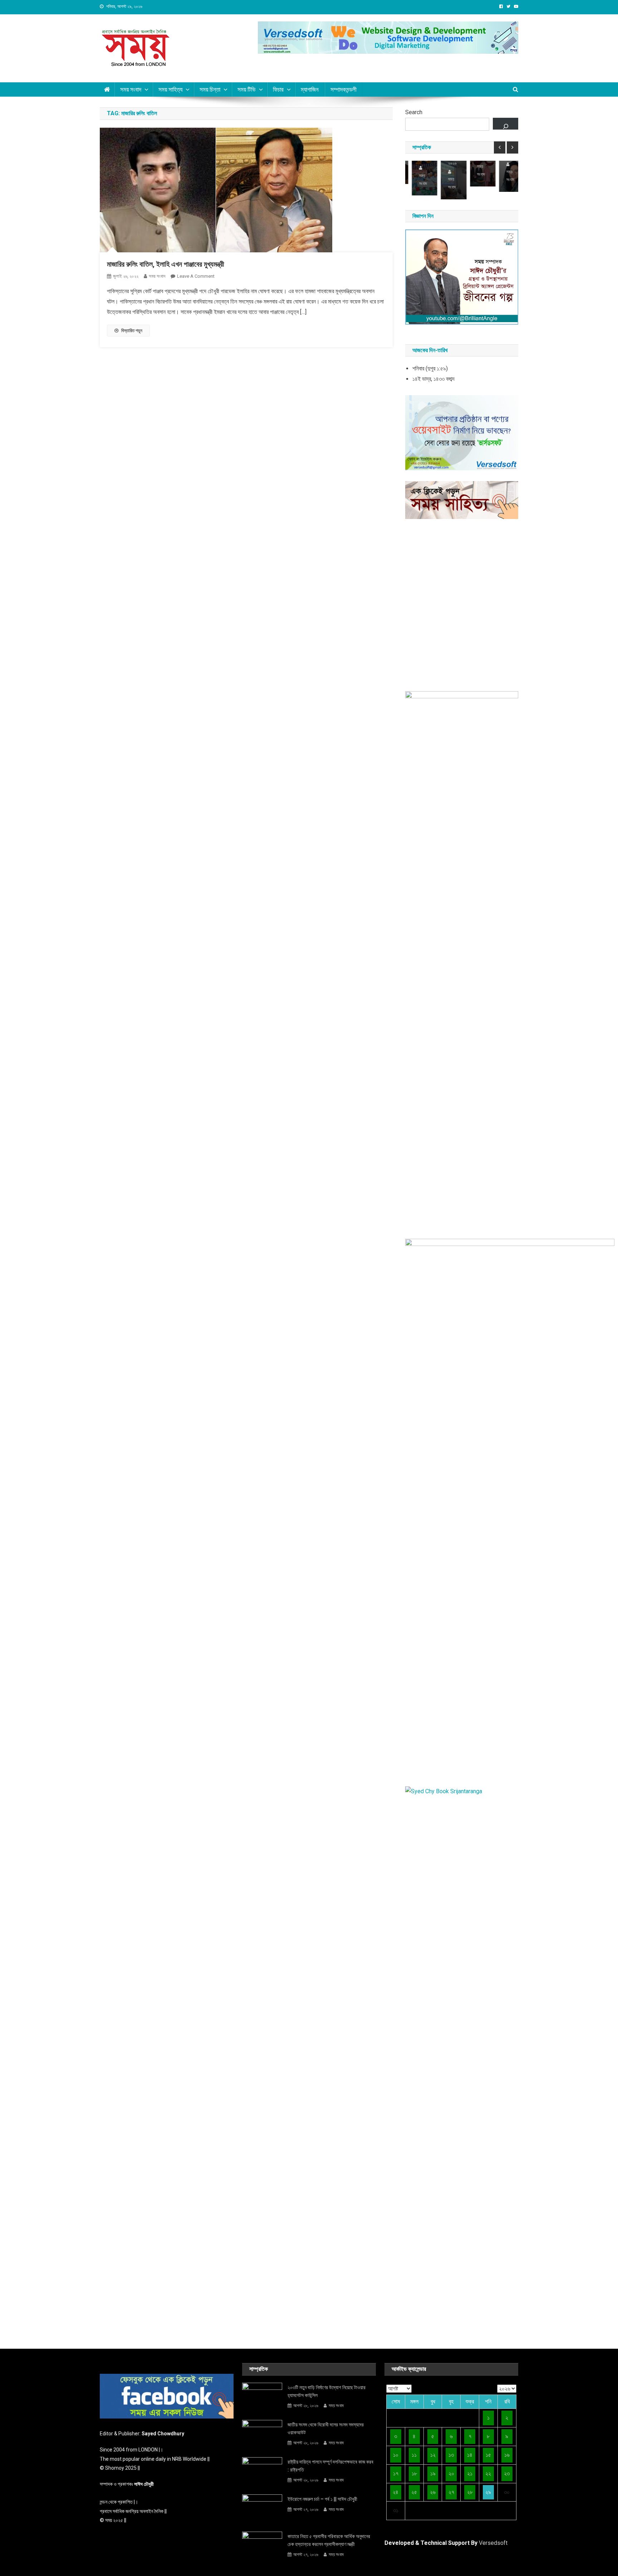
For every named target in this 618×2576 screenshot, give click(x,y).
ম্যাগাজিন (310, 89)
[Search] (506, 124)
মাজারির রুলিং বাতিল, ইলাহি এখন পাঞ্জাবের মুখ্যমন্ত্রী (166, 264)
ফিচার (278, 89)
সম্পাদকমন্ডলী (344, 89)
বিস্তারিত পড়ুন (132, 331)
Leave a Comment (196, 276)
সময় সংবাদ (131, 89)
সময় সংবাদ (157, 276)
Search (414, 112)
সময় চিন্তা (210, 89)
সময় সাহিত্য (170, 89)
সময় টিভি (247, 89)
